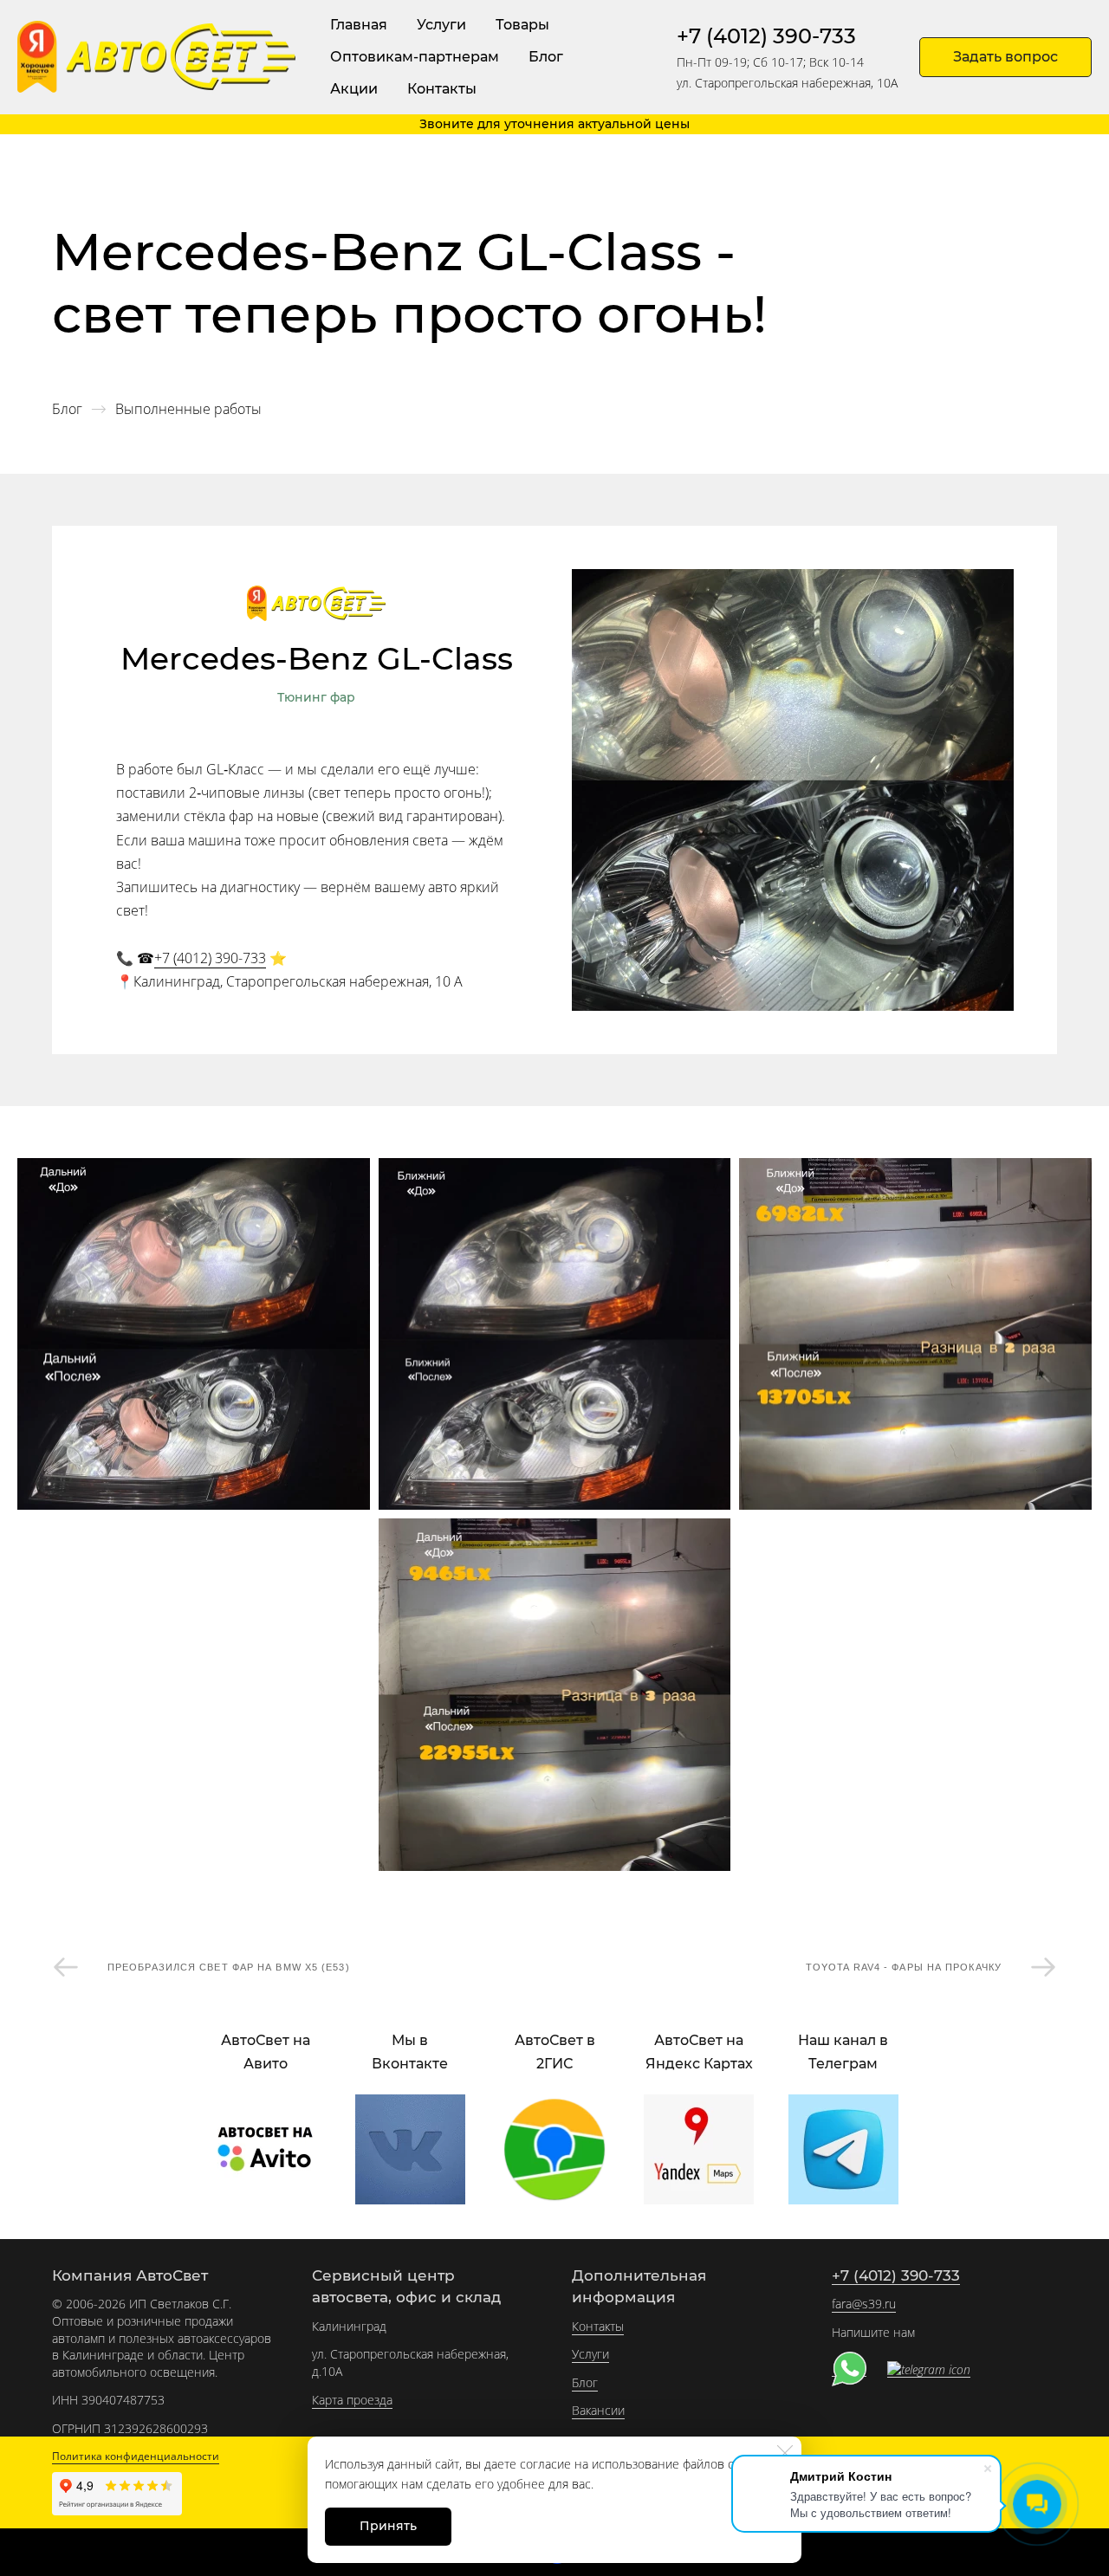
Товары (522, 25)
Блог (546, 57)
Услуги (441, 25)
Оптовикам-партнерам (415, 57)
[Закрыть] (785, 2453)
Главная (359, 25)
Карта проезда (352, 2400)
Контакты (442, 89)
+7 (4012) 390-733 (766, 36)
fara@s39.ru (864, 2304)
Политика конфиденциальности (136, 2456)
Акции (354, 89)
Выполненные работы (188, 409)
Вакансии (598, 2410)
